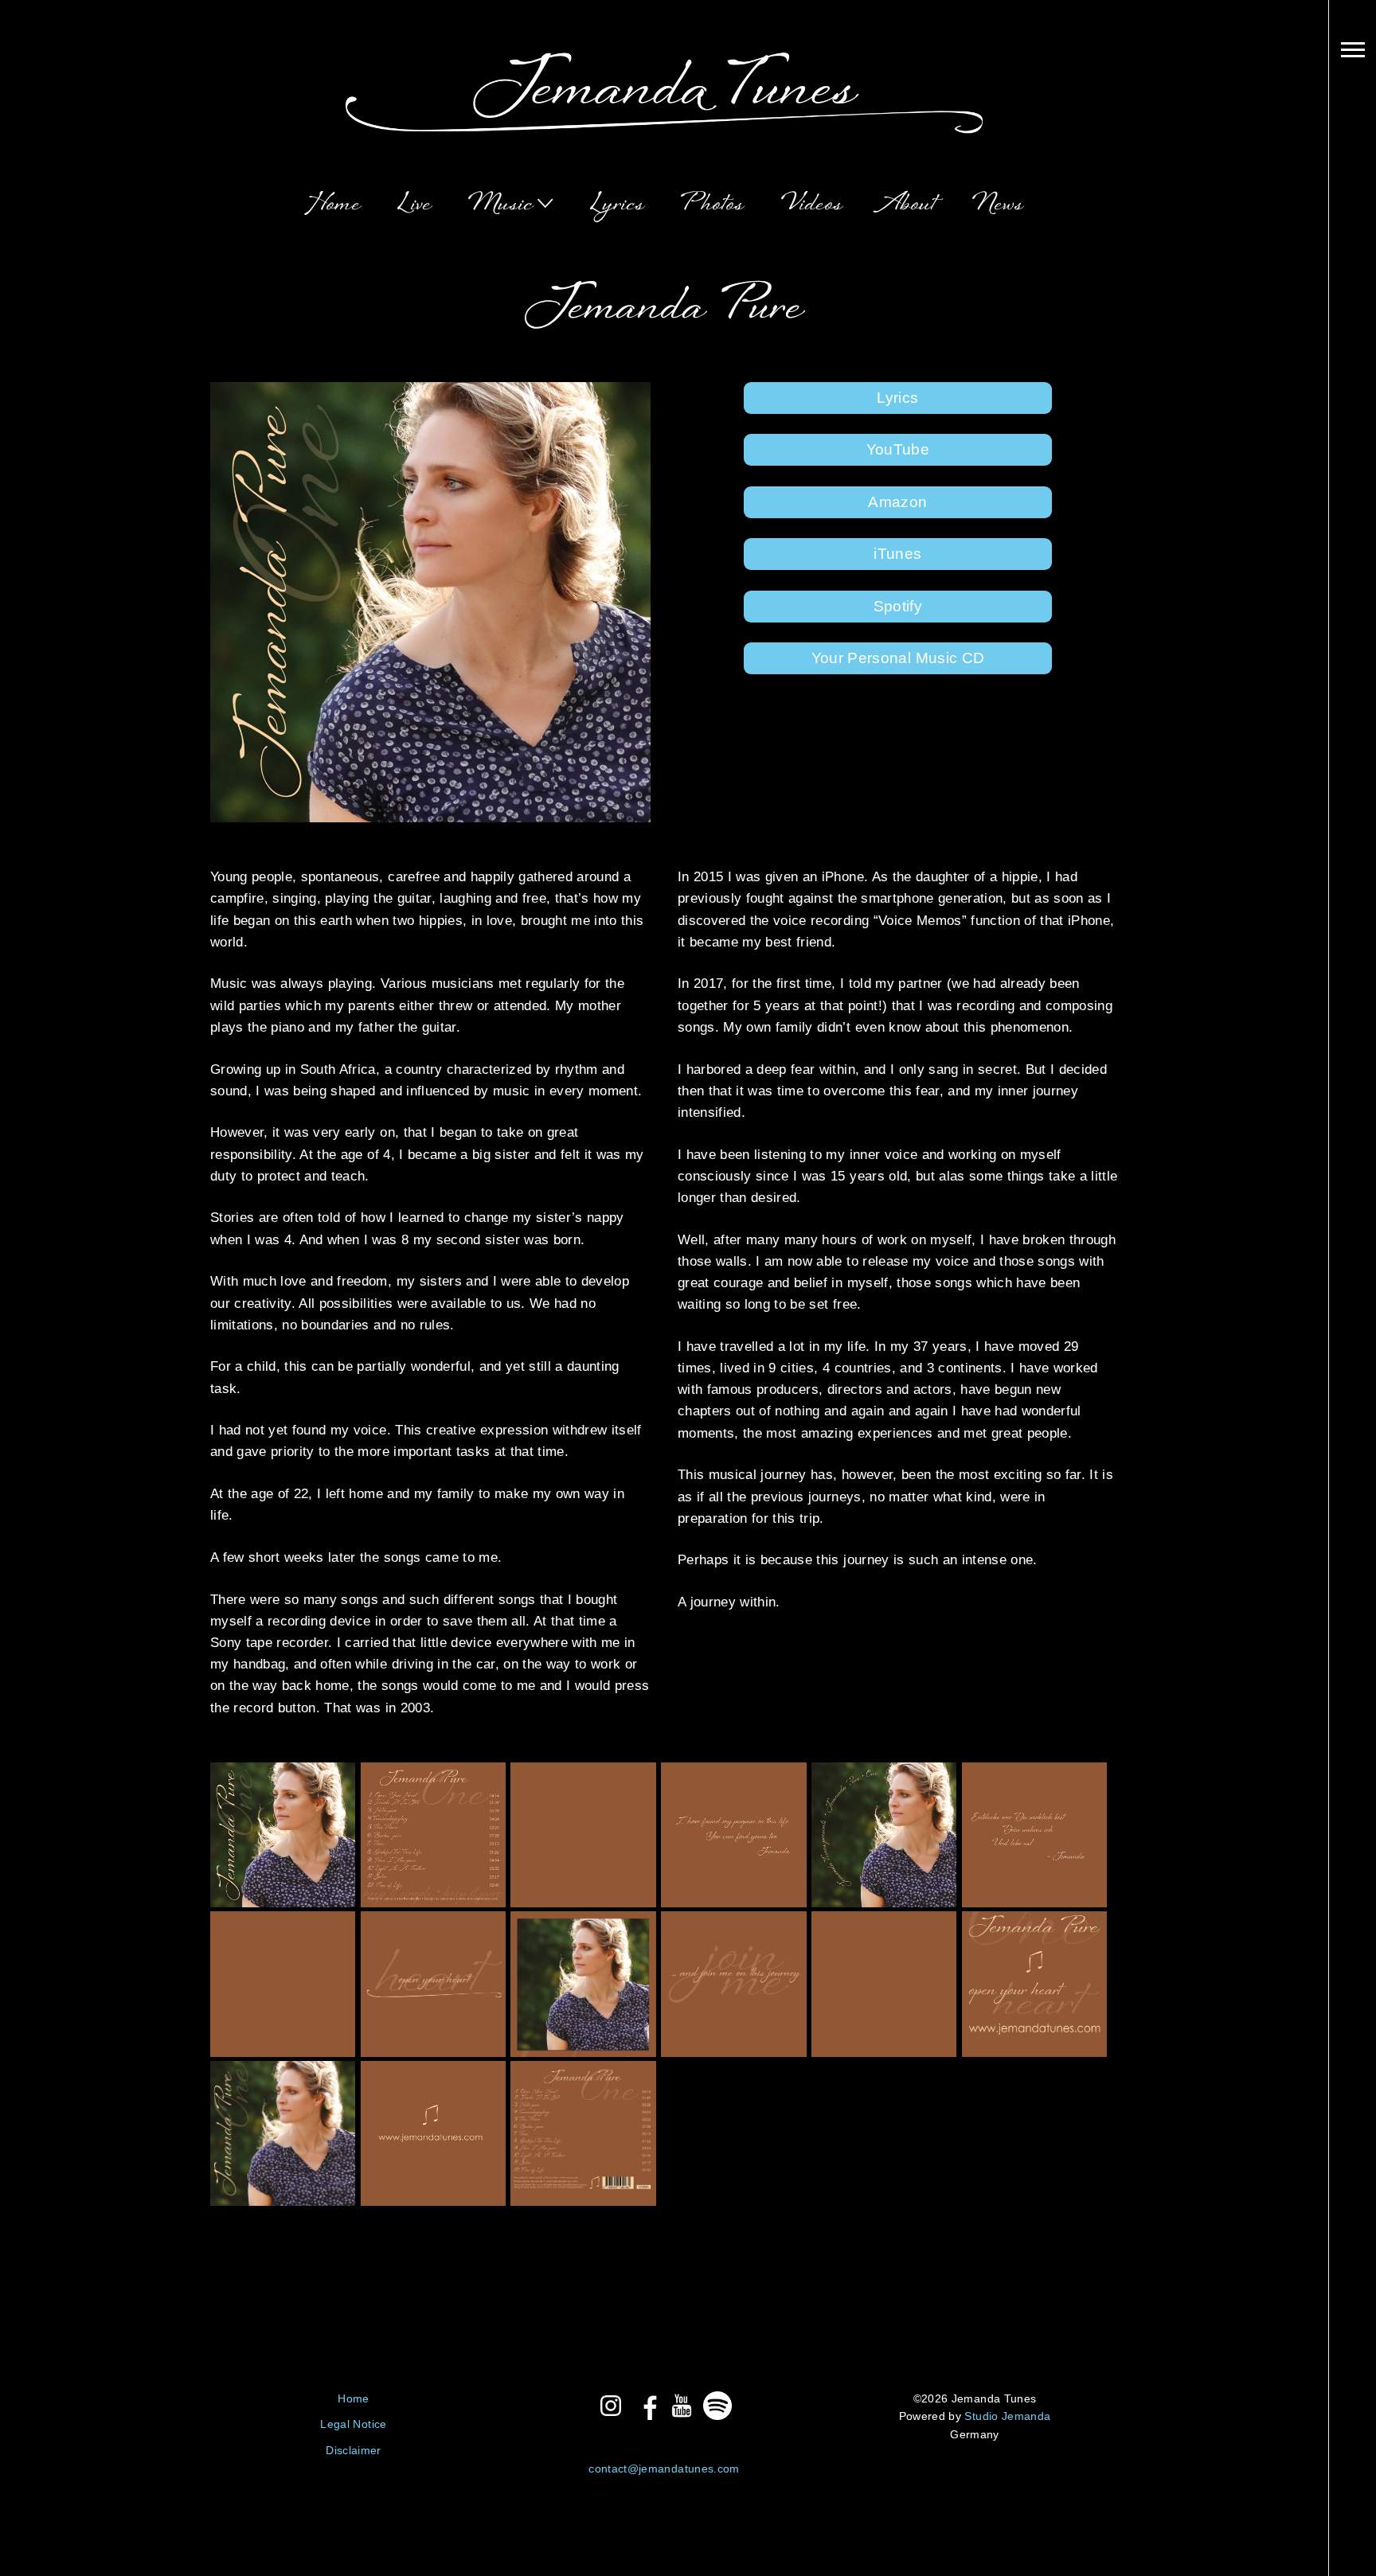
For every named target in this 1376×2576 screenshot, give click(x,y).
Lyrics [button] (897, 398)
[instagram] (611, 2406)
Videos (812, 205)
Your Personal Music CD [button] (898, 658)
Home (333, 205)
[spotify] (717, 2406)
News (998, 205)
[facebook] (647, 2406)
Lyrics (618, 205)
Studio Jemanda (1007, 2416)
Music (501, 205)
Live (415, 205)
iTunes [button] (897, 554)
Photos (713, 205)
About (908, 205)
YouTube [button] (898, 449)
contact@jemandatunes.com (664, 2469)
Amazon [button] (897, 502)
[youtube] (682, 2406)
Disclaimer (353, 2450)
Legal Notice (353, 2424)
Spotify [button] (898, 606)
